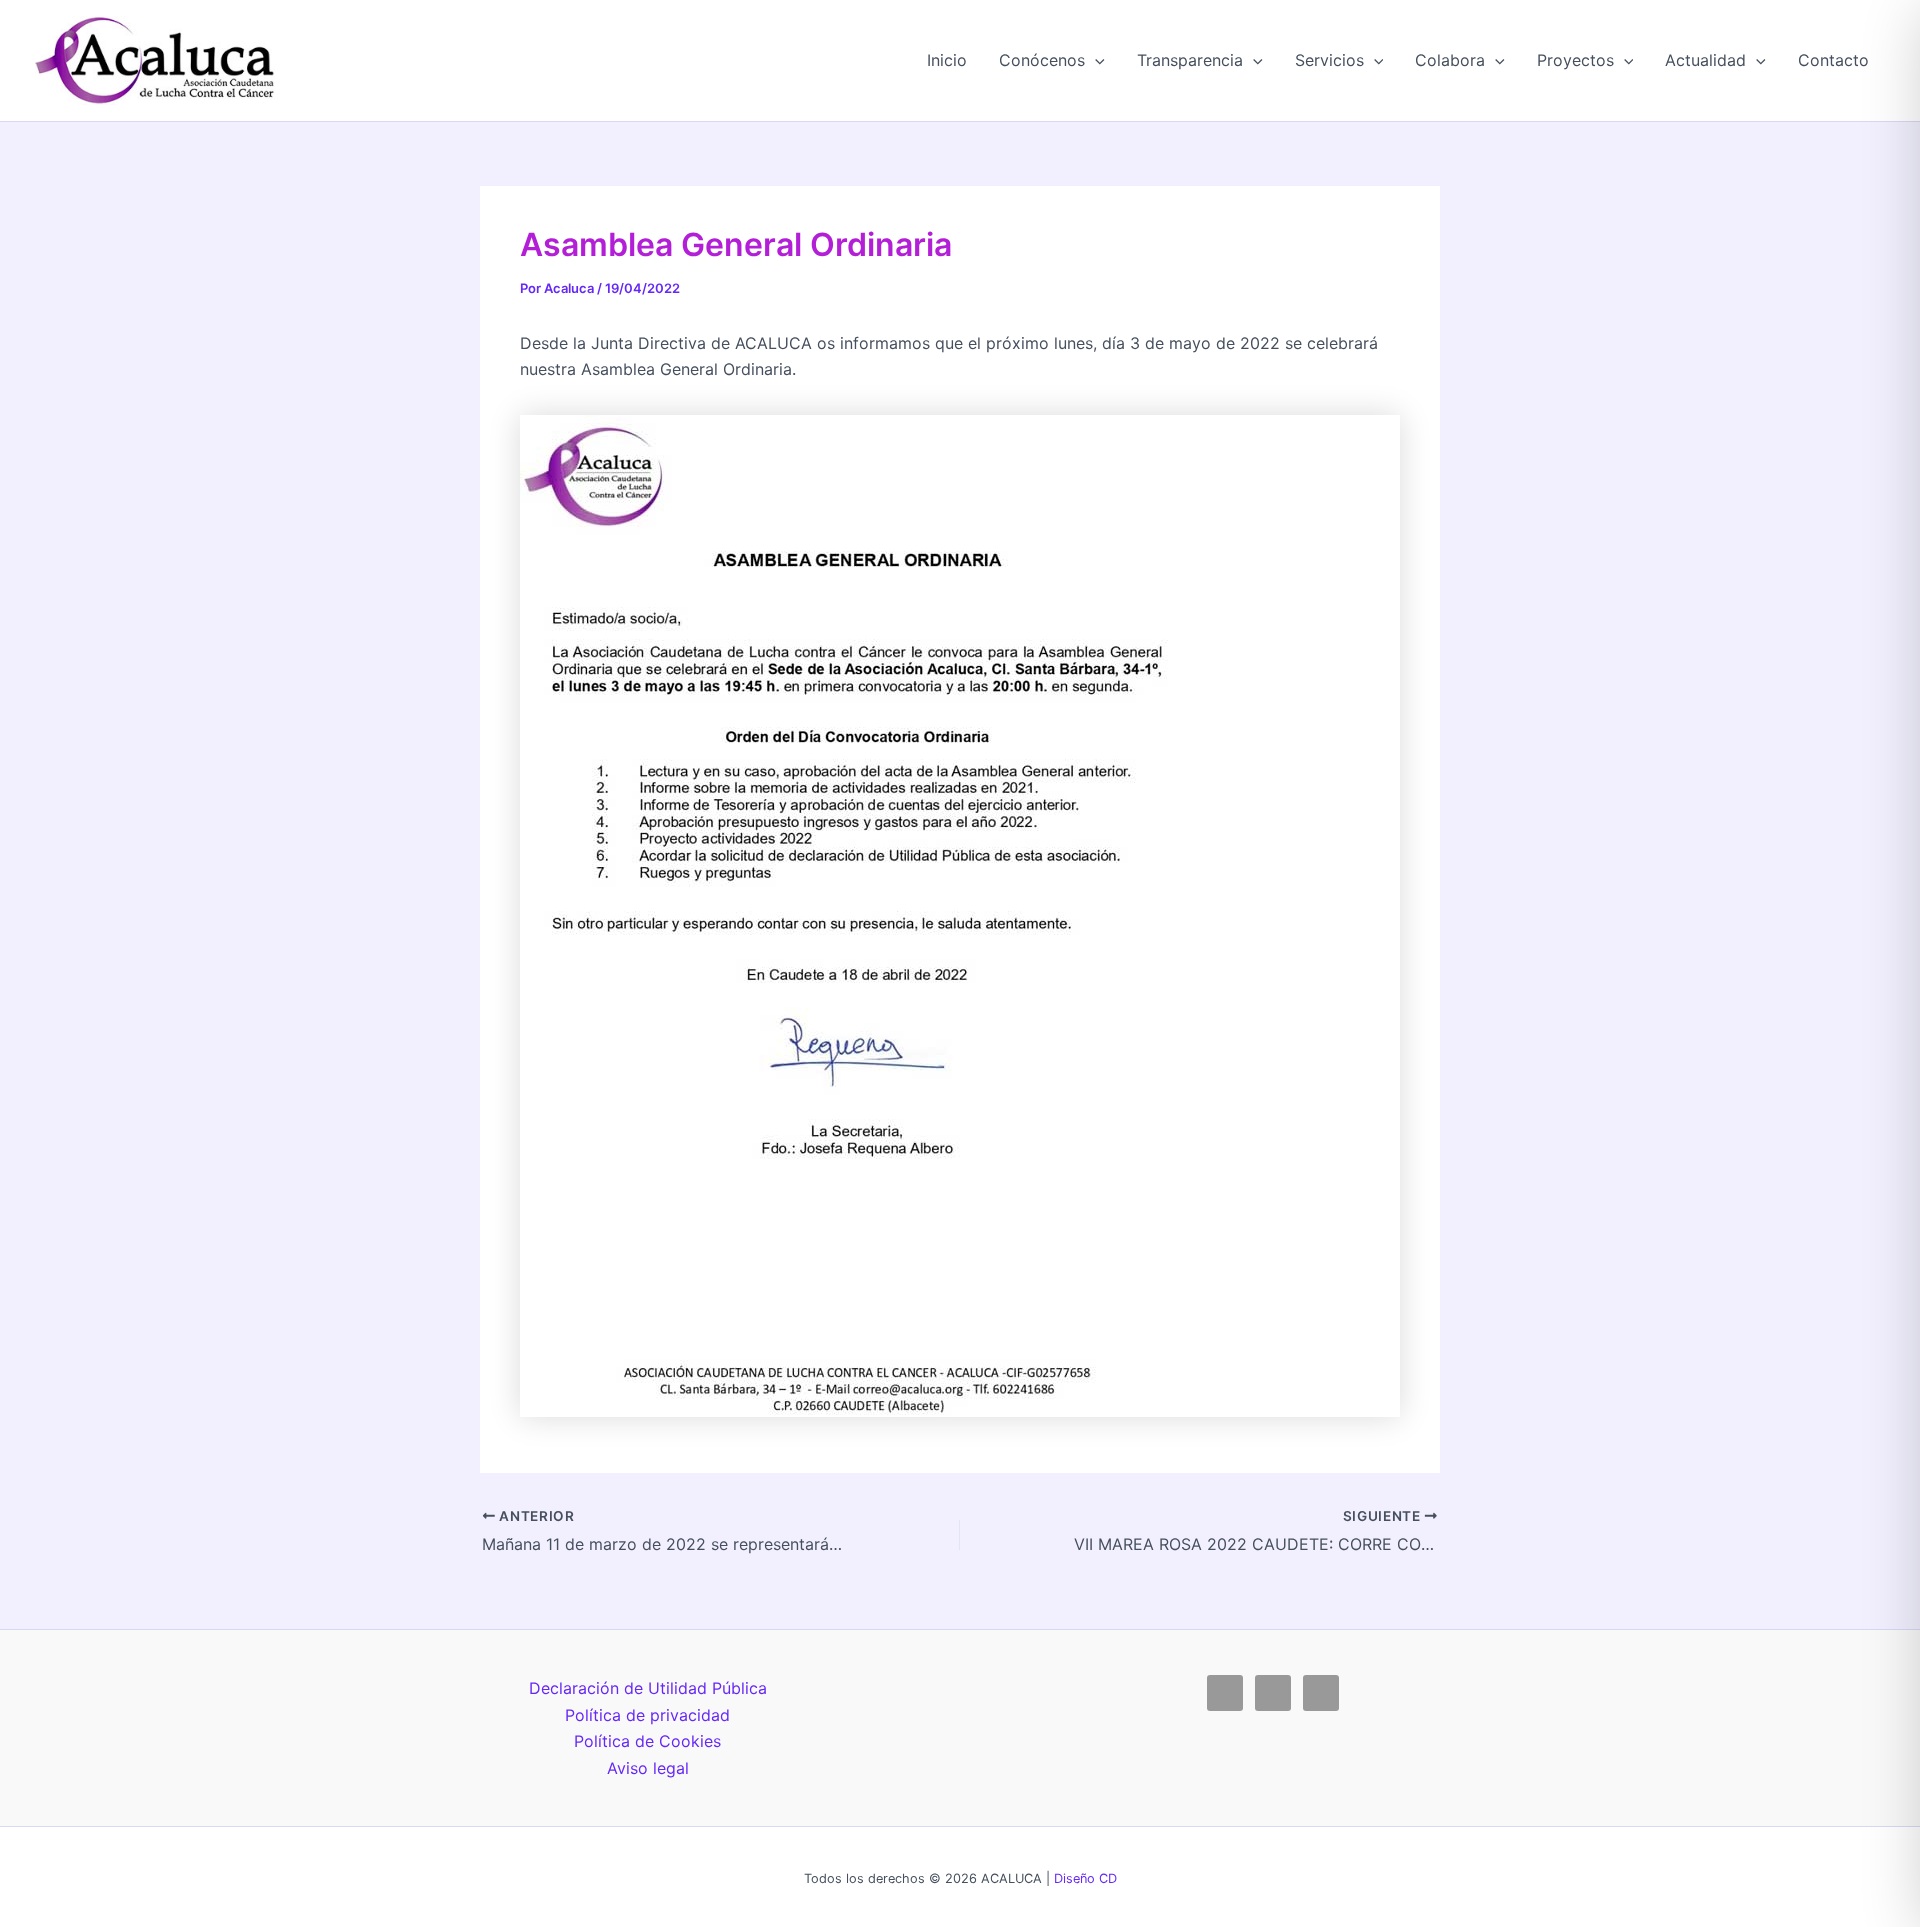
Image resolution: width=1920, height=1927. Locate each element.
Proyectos (1575, 60)
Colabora (1450, 60)
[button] (1095, 60)
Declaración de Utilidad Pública (648, 1688)
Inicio (947, 60)
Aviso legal (648, 1768)
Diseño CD (1085, 1878)
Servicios (1329, 60)
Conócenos (1042, 60)
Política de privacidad (647, 1715)
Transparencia (1190, 60)
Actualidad (1705, 60)
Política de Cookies (647, 1741)
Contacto (1833, 60)
